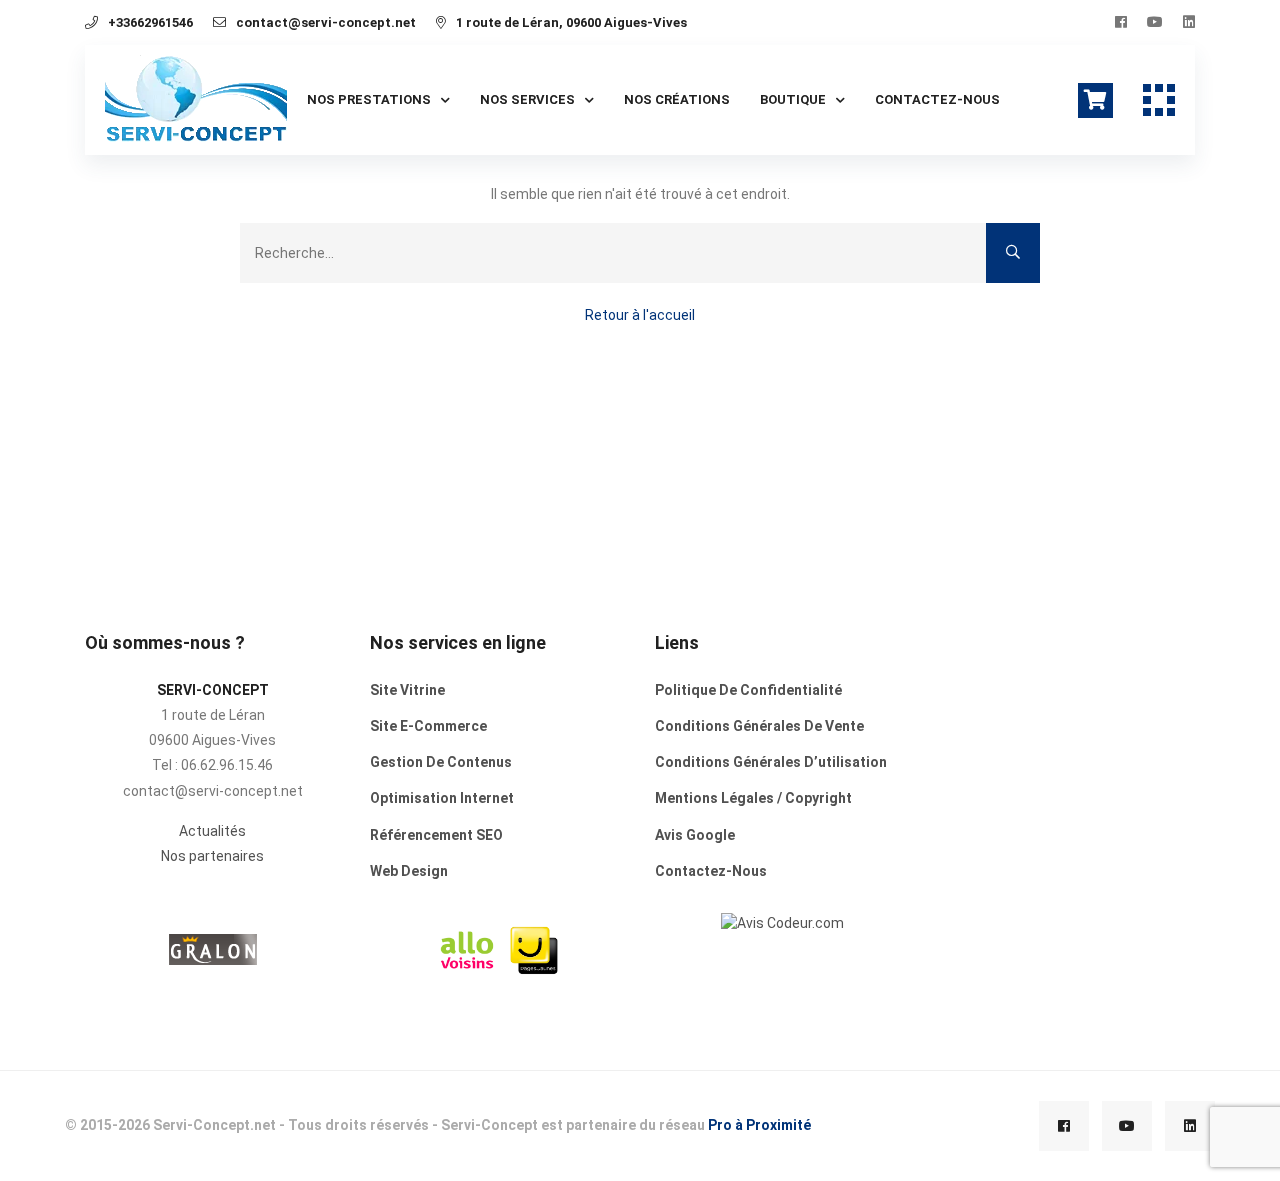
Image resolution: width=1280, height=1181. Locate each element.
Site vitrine (407, 690)
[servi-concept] (782, 922)
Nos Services (527, 99)
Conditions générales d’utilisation (771, 762)
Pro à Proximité (759, 1125)
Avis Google (695, 835)
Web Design (409, 871)
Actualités (212, 831)
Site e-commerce (428, 726)
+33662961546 (150, 22)
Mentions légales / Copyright (753, 798)
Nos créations (677, 99)
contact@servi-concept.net (326, 22)
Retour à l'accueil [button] (640, 315)
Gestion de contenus (441, 762)
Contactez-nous (937, 99)
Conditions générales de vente (759, 726)
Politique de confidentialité (748, 690)
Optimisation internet (442, 798)
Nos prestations (369, 99)
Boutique (793, 99)
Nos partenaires (212, 856)
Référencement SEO (436, 835)
